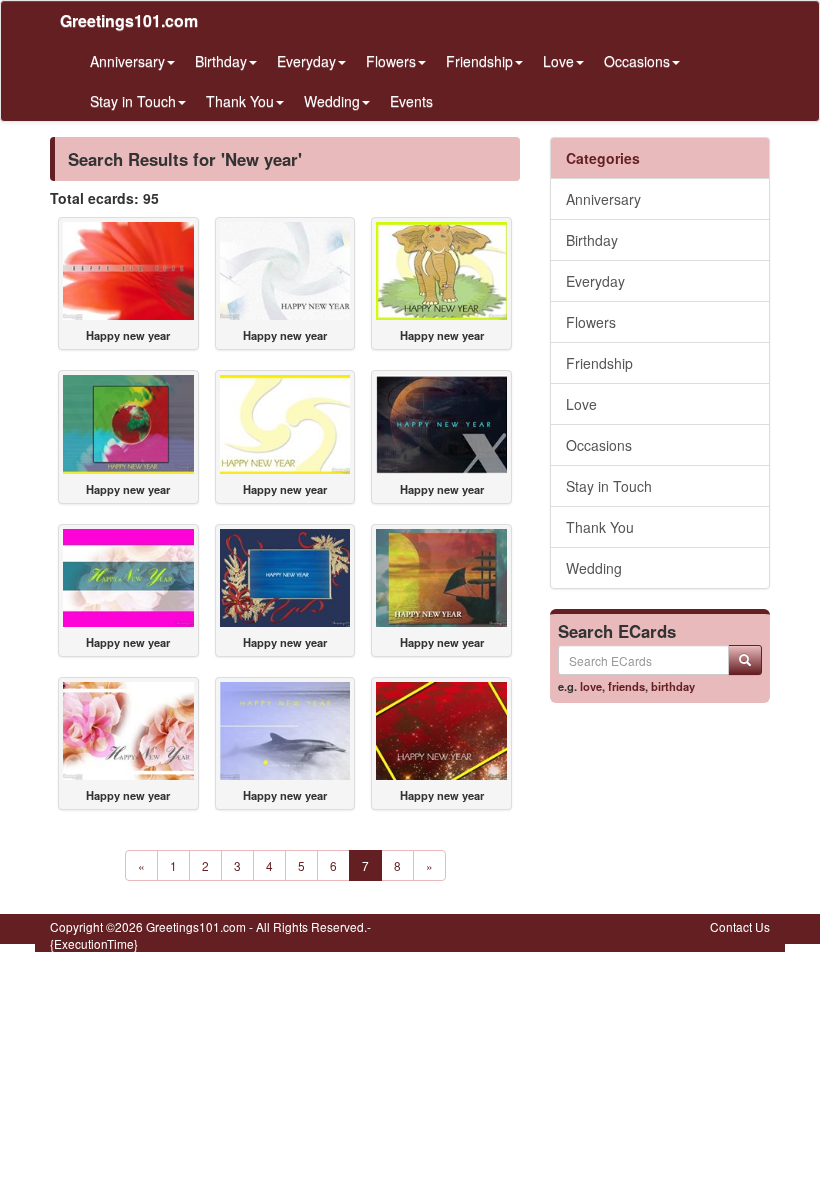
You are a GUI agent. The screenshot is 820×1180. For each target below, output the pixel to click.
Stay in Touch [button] (133, 101)
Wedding (594, 568)
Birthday (592, 240)
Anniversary (603, 199)
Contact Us (740, 926)
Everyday (595, 281)
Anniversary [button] (127, 61)
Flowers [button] (391, 61)
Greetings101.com (129, 20)
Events (411, 101)
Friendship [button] (479, 61)
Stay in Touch (609, 486)
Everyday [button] (306, 61)
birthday (673, 686)
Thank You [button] (240, 101)
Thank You (600, 527)
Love (581, 404)
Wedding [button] (332, 101)
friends (626, 686)
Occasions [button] (637, 61)
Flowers (591, 322)
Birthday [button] (221, 61)
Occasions (599, 445)
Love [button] (558, 61)
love (591, 686)
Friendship (599, 363)
